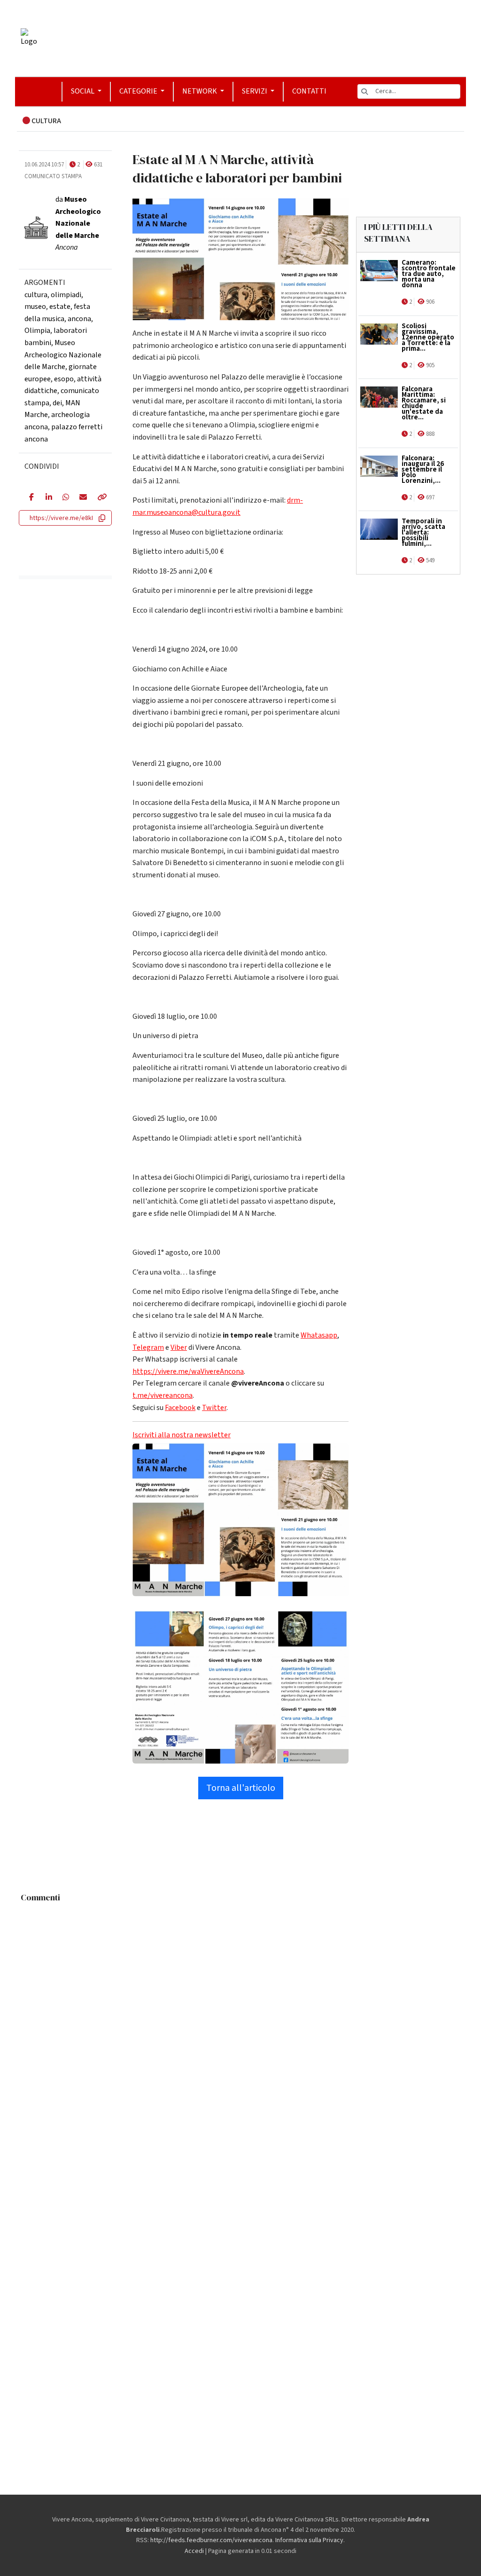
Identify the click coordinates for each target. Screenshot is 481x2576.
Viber (179, 1347)
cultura (36, 295)
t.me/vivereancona (163, 1395)
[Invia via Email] (81, 498)
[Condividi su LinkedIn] (47, 498)
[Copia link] (99, 498)
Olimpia (37, 331)
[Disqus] (240, 2025)
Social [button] (83, 91)
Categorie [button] (139, 91)
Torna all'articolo (241, 1788)
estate (60, 307)
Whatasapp (319, 1335)
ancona (79, 319)
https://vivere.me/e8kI (61, 518)
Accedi (194, 2551)
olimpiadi (66, 295)
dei (57, 403)
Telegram (148, 1347)
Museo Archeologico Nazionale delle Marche (63, 355)
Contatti (309, 91)
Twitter (214, 1408)
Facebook (180, 1408)
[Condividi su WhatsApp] (64, 498)
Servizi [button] (255, 91)
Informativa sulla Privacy (309, 2540)
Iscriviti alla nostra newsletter (182, 1435)
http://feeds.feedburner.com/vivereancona (211, 2540)
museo (35, 307)
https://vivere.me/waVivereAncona (188, 1371)
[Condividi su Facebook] (30, 498)
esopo (64, 379)
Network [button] (200, 91)
